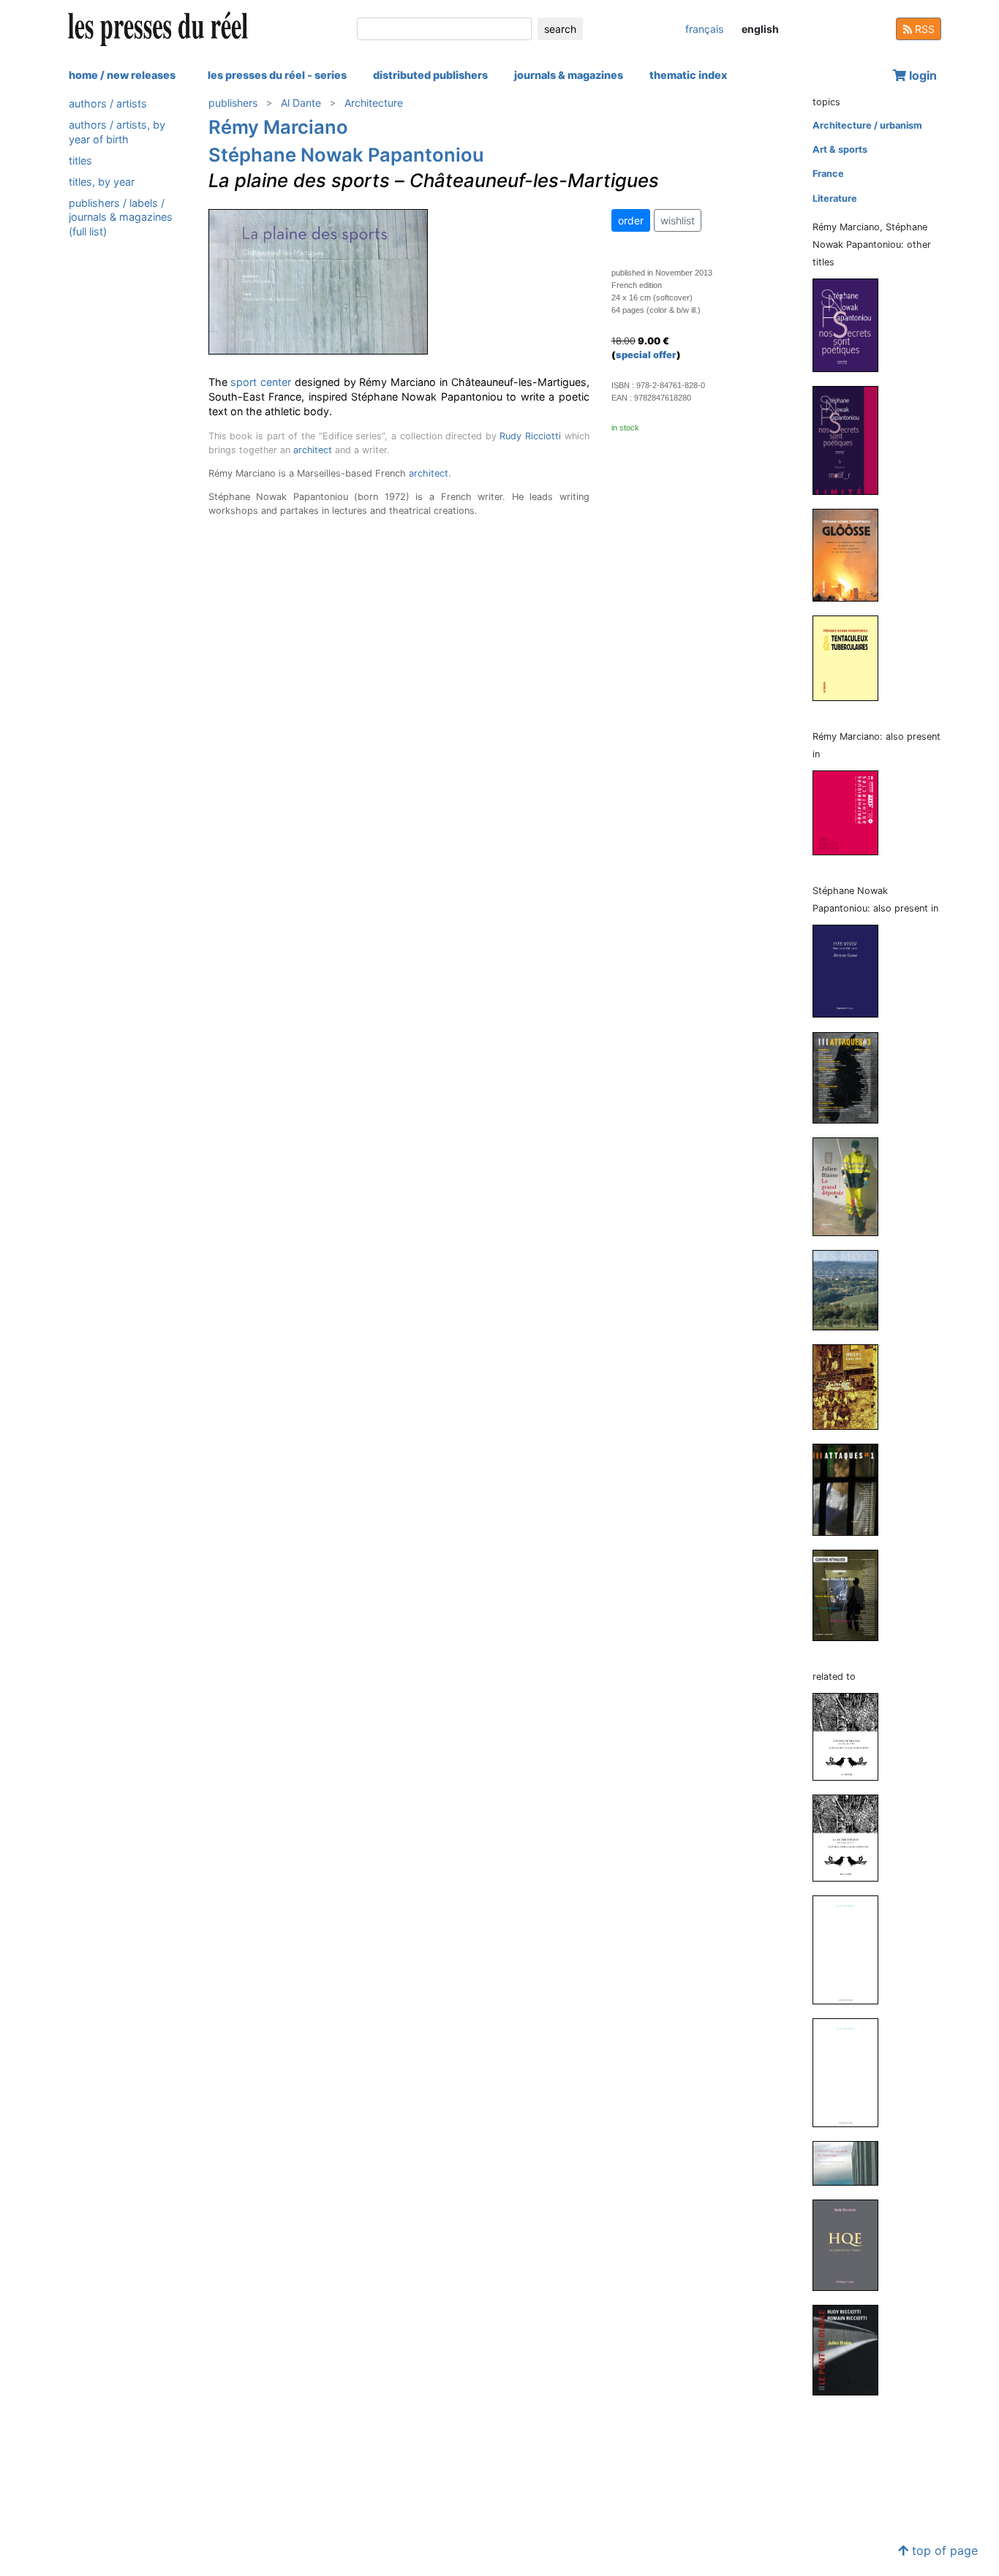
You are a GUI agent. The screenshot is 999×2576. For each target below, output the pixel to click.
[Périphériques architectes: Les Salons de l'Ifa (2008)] (851, 812)
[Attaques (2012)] (851, 1489)
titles (80, 160)
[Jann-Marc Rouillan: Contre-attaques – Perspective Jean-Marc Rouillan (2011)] (851, 1595)
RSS (923, 29)
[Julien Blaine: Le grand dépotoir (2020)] (851, 1186)
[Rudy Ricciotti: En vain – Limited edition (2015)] (851, 1949)
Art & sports (840, 149)
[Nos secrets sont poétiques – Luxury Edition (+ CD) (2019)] (851, 440)
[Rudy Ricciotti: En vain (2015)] (851, 2072)
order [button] (631, 220)
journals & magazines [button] (569, 75)
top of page (943, 2550)
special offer (646, 355)
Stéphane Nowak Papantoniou (346, 155)
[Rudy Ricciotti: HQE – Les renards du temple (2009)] (851, 2244)
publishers (233, 103)
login (921, 75)
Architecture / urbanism (867, 125)
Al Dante (301, 103)
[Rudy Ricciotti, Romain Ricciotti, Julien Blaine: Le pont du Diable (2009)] (851, 2350)
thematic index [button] (688, 75)
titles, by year (102, 182)
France (828, 174)
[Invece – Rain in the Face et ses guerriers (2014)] (851, 1386)
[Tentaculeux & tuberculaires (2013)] (851, 658)
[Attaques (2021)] (851, 1077)
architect (313, 450)
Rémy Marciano (278, 127)
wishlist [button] (678, 220)
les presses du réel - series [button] (277, 75)
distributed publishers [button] (430, 75)
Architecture (374, 103)
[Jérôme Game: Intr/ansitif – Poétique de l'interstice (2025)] (851, 970)
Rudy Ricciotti (530, 436)
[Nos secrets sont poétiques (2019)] (851, 324)
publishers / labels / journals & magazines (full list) (121, 217)
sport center (261, 382)
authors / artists (108, 103)
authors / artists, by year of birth (117, 132)
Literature (835, 198)
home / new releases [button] (122, 75)
